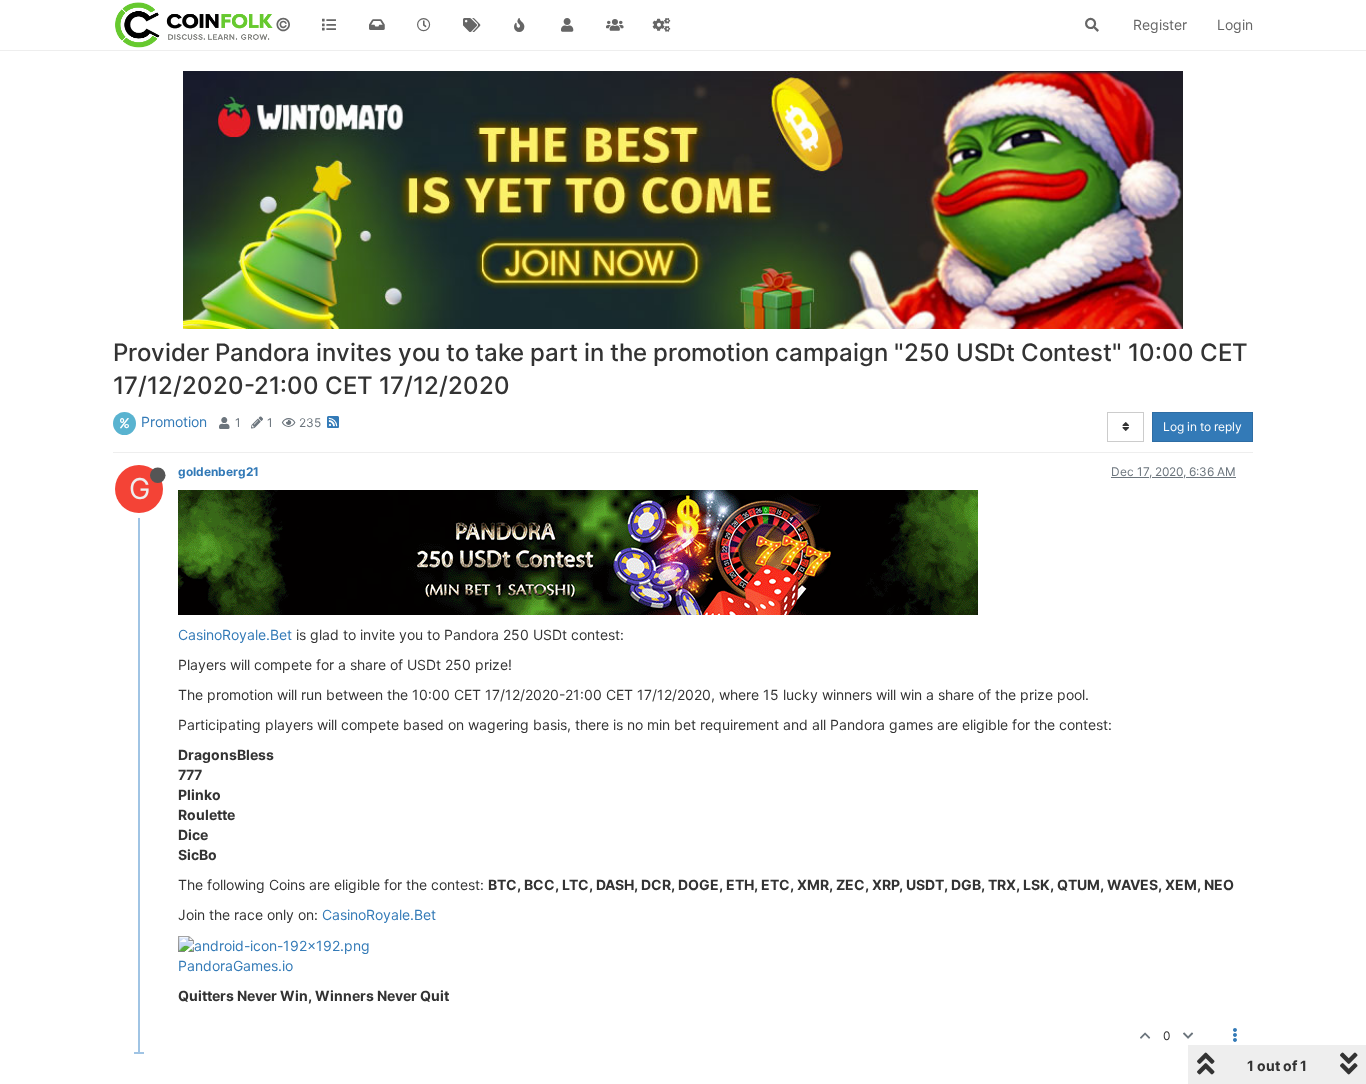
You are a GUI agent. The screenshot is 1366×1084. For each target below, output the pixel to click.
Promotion (174, 421)
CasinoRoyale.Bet (235, 634)
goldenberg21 (218, 471)
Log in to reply (1202, 426)
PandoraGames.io (235, 965)
